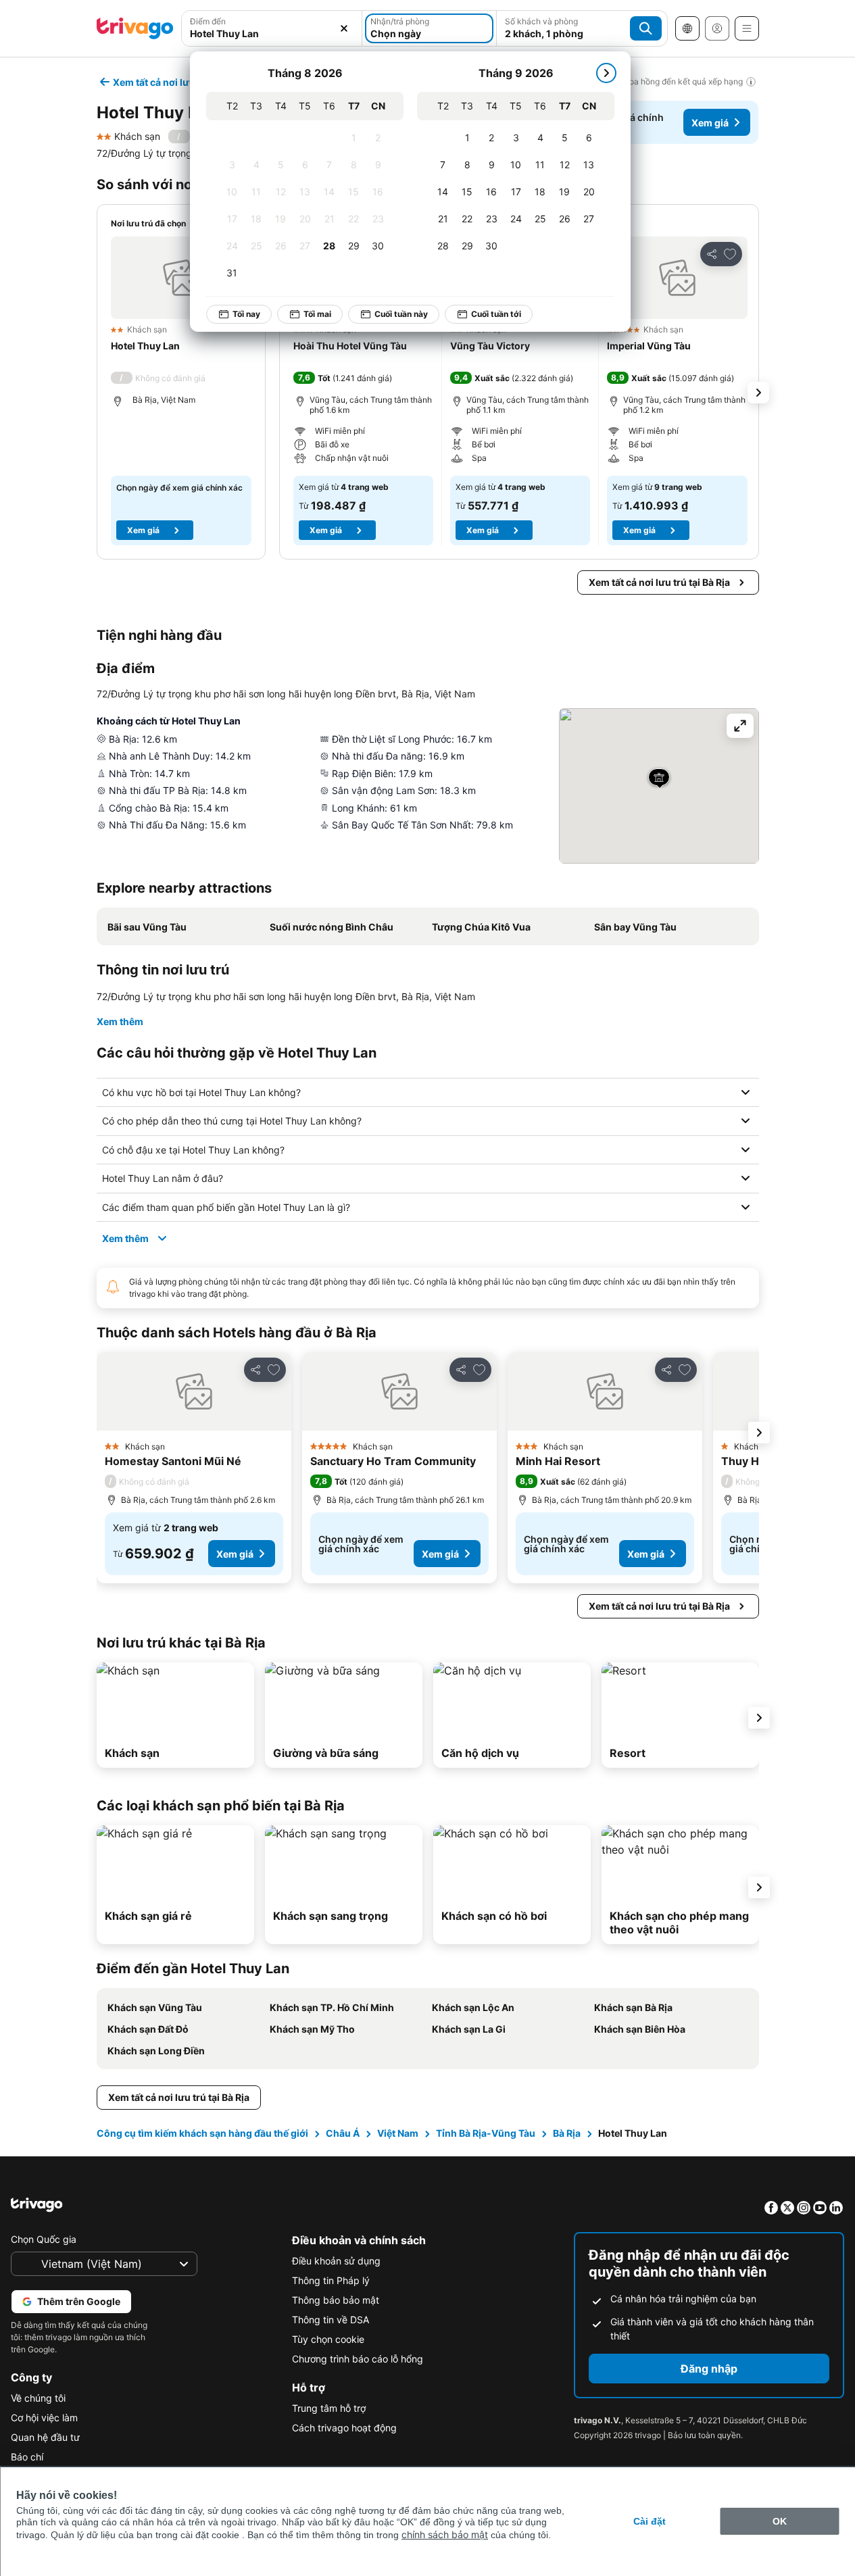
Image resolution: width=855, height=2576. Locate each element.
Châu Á (343, 2133)
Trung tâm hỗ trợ (329, 2408)
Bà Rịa (567, 2133)
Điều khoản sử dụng (336, 2261)
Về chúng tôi (38, 2398)
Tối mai (317, 314)
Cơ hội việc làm (44, 2418)
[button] (181, 278)
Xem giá (710, 123)
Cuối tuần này (401, 314)
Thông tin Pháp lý (331, 2280)
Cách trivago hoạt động (344, 2428)
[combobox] (272, 33)
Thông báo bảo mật (336, 2300)
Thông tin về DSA (331, 2320)
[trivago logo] (135, 28)
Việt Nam (398, 2133)
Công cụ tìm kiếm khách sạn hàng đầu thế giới (202, 2133)
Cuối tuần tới (496, 314)
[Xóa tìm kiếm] (344, 28)
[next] (606, 73)
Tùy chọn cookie (328, 2339)
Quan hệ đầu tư (45, 2437)
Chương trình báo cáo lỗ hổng (358, 2359)
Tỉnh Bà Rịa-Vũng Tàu (486, 2133)
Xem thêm (120, 1021)
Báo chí (27, 2457)
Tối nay (246, 314)
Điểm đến (208, 21)
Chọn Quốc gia (44, 2239)
